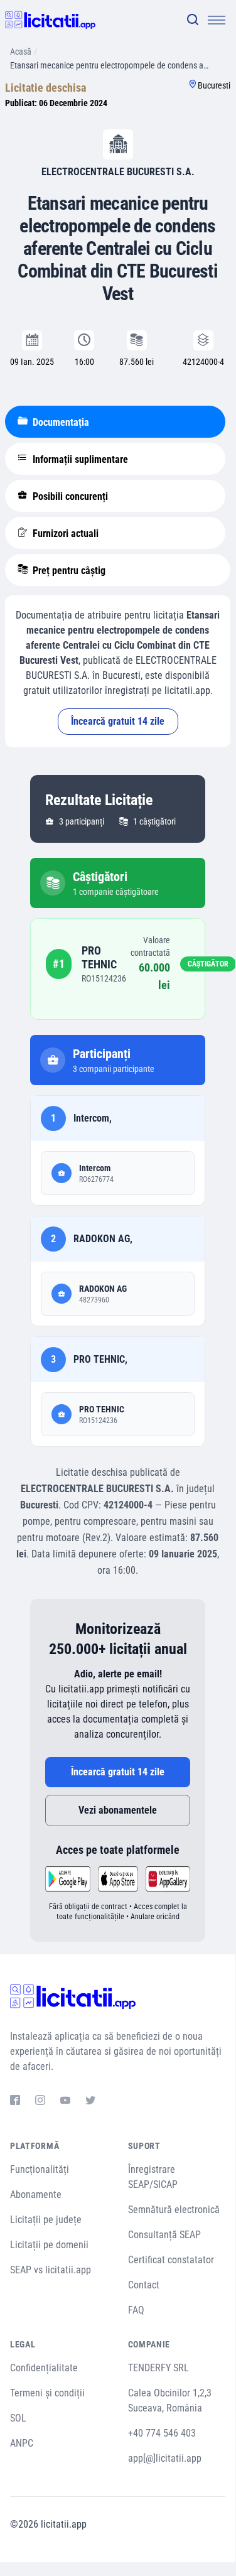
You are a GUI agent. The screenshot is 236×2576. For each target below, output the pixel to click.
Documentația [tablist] (60, 422)
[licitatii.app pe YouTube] (65, 2102)
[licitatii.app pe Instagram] (40, 2102)
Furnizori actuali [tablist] (64, 533)
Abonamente (36, 2194)
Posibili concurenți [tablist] (69, 496)
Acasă (21, 51)
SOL (18, 2418)
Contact (144, 2285)
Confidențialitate (44, 2368)
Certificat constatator (171, 2260)
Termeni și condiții (47, 2393)
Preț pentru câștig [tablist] (68, 571)
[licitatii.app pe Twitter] (90, 2102)
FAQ (136, 2310)
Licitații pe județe (46, 2220)
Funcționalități (40, 2169)
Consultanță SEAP (164, 2235)
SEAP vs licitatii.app (51, 2270)
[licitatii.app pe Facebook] (15, 2102)
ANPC (22, 2443)
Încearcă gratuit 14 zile (118, 721)
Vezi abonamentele (118, 1810)
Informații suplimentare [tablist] (79, 459)
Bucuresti (214, 85)
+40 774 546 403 (162, 2433)
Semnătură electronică (174, 2210)
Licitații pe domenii (49, 2245)
